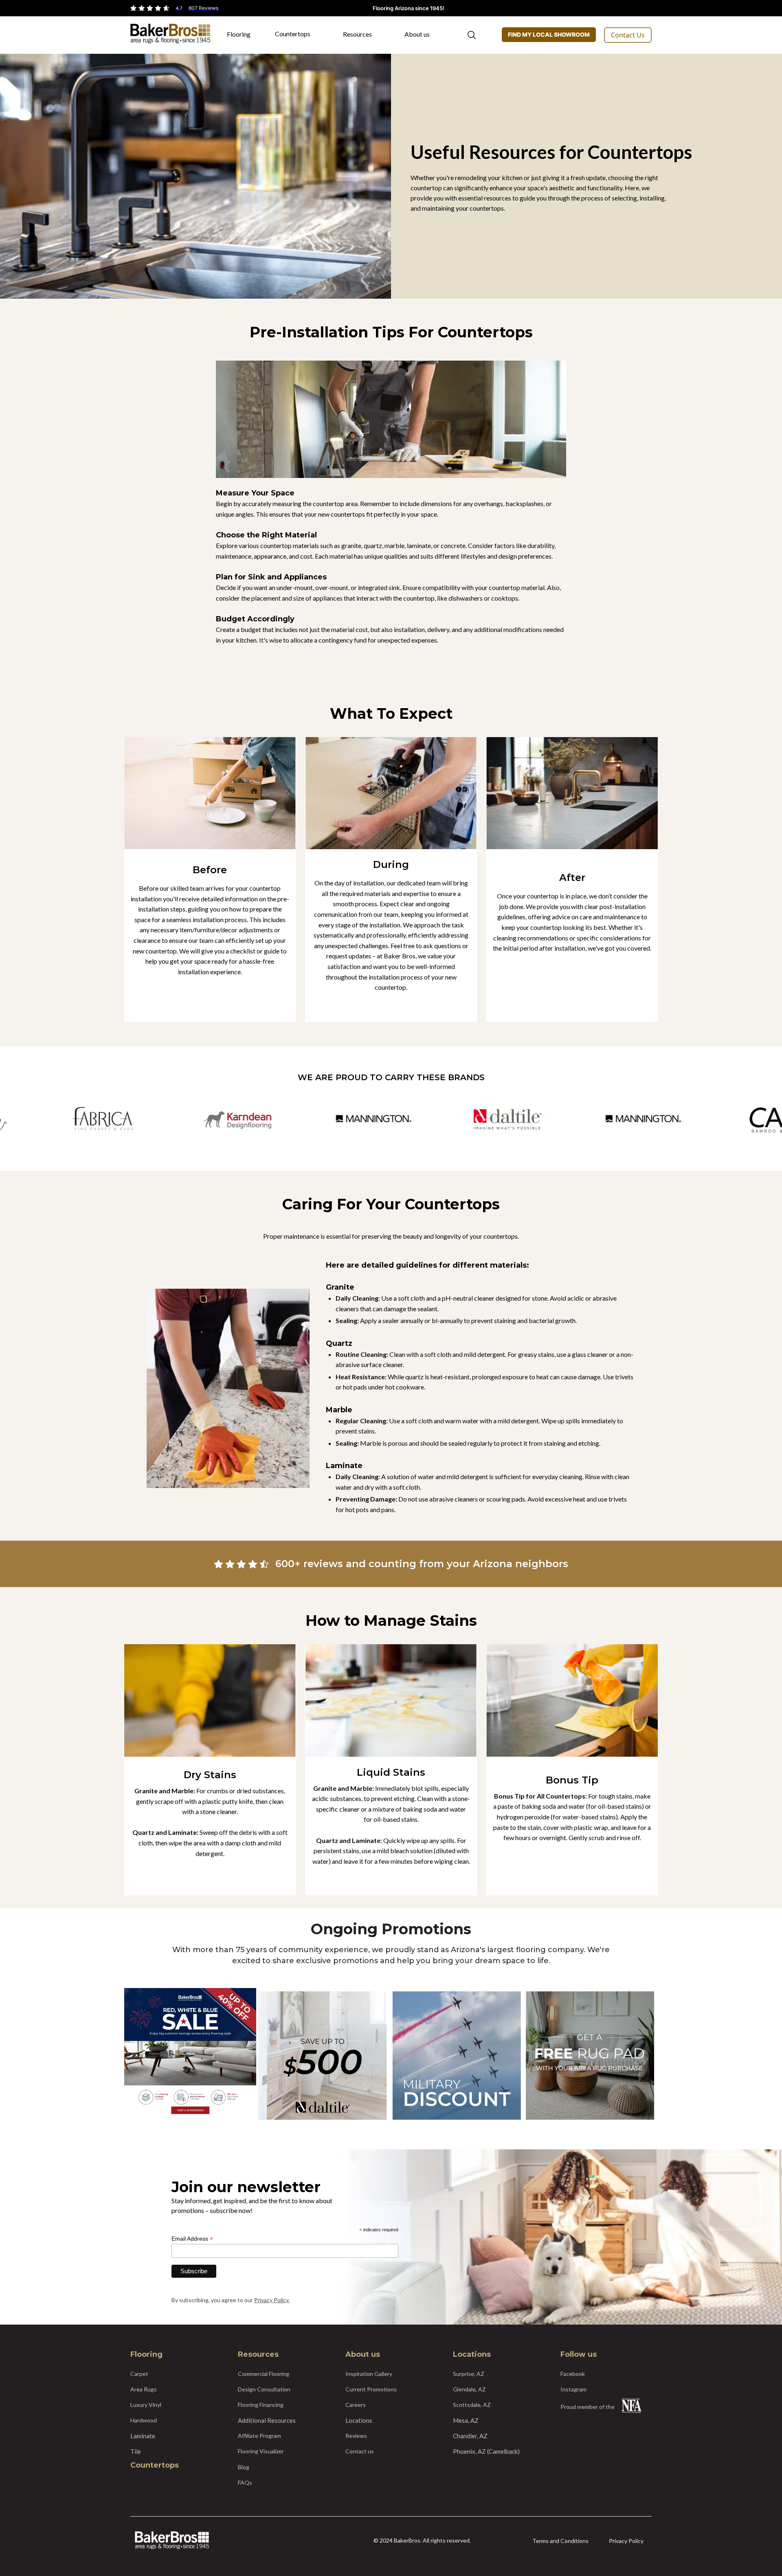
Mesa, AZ (466, 2420)
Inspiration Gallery (369, 2374)
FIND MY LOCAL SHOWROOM (549, 34)
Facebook (573, 2374)
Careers (356, 2405)
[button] (243, 37)
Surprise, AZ (469, 2374)
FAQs (245, 2482)
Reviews (356, 2436)
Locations (359, 2420)
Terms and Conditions (560, 2541)
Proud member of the (588, 2407)
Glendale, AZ (469, 2389)
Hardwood (144, 2420)
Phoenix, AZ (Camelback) (486, 2451)
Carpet (139, 2374)
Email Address (192, 2239)
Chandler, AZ (470, 2436)
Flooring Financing (261, 2405)
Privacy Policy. (272, 2300)
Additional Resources (267, 2420)
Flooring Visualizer (261, 2451)
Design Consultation (264, 2389)
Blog (244, 2467)
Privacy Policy (626, 2541)
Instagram (573, 2389)
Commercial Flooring (264, 2374)
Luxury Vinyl (146, 2405)
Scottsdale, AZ (472, 2405)
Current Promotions (371, 2389)
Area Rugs (144, 2389)
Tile (136, 2451)
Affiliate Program (259, 2436)
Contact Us (628, 35)
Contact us (360, 2451)
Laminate (143, 2436)
